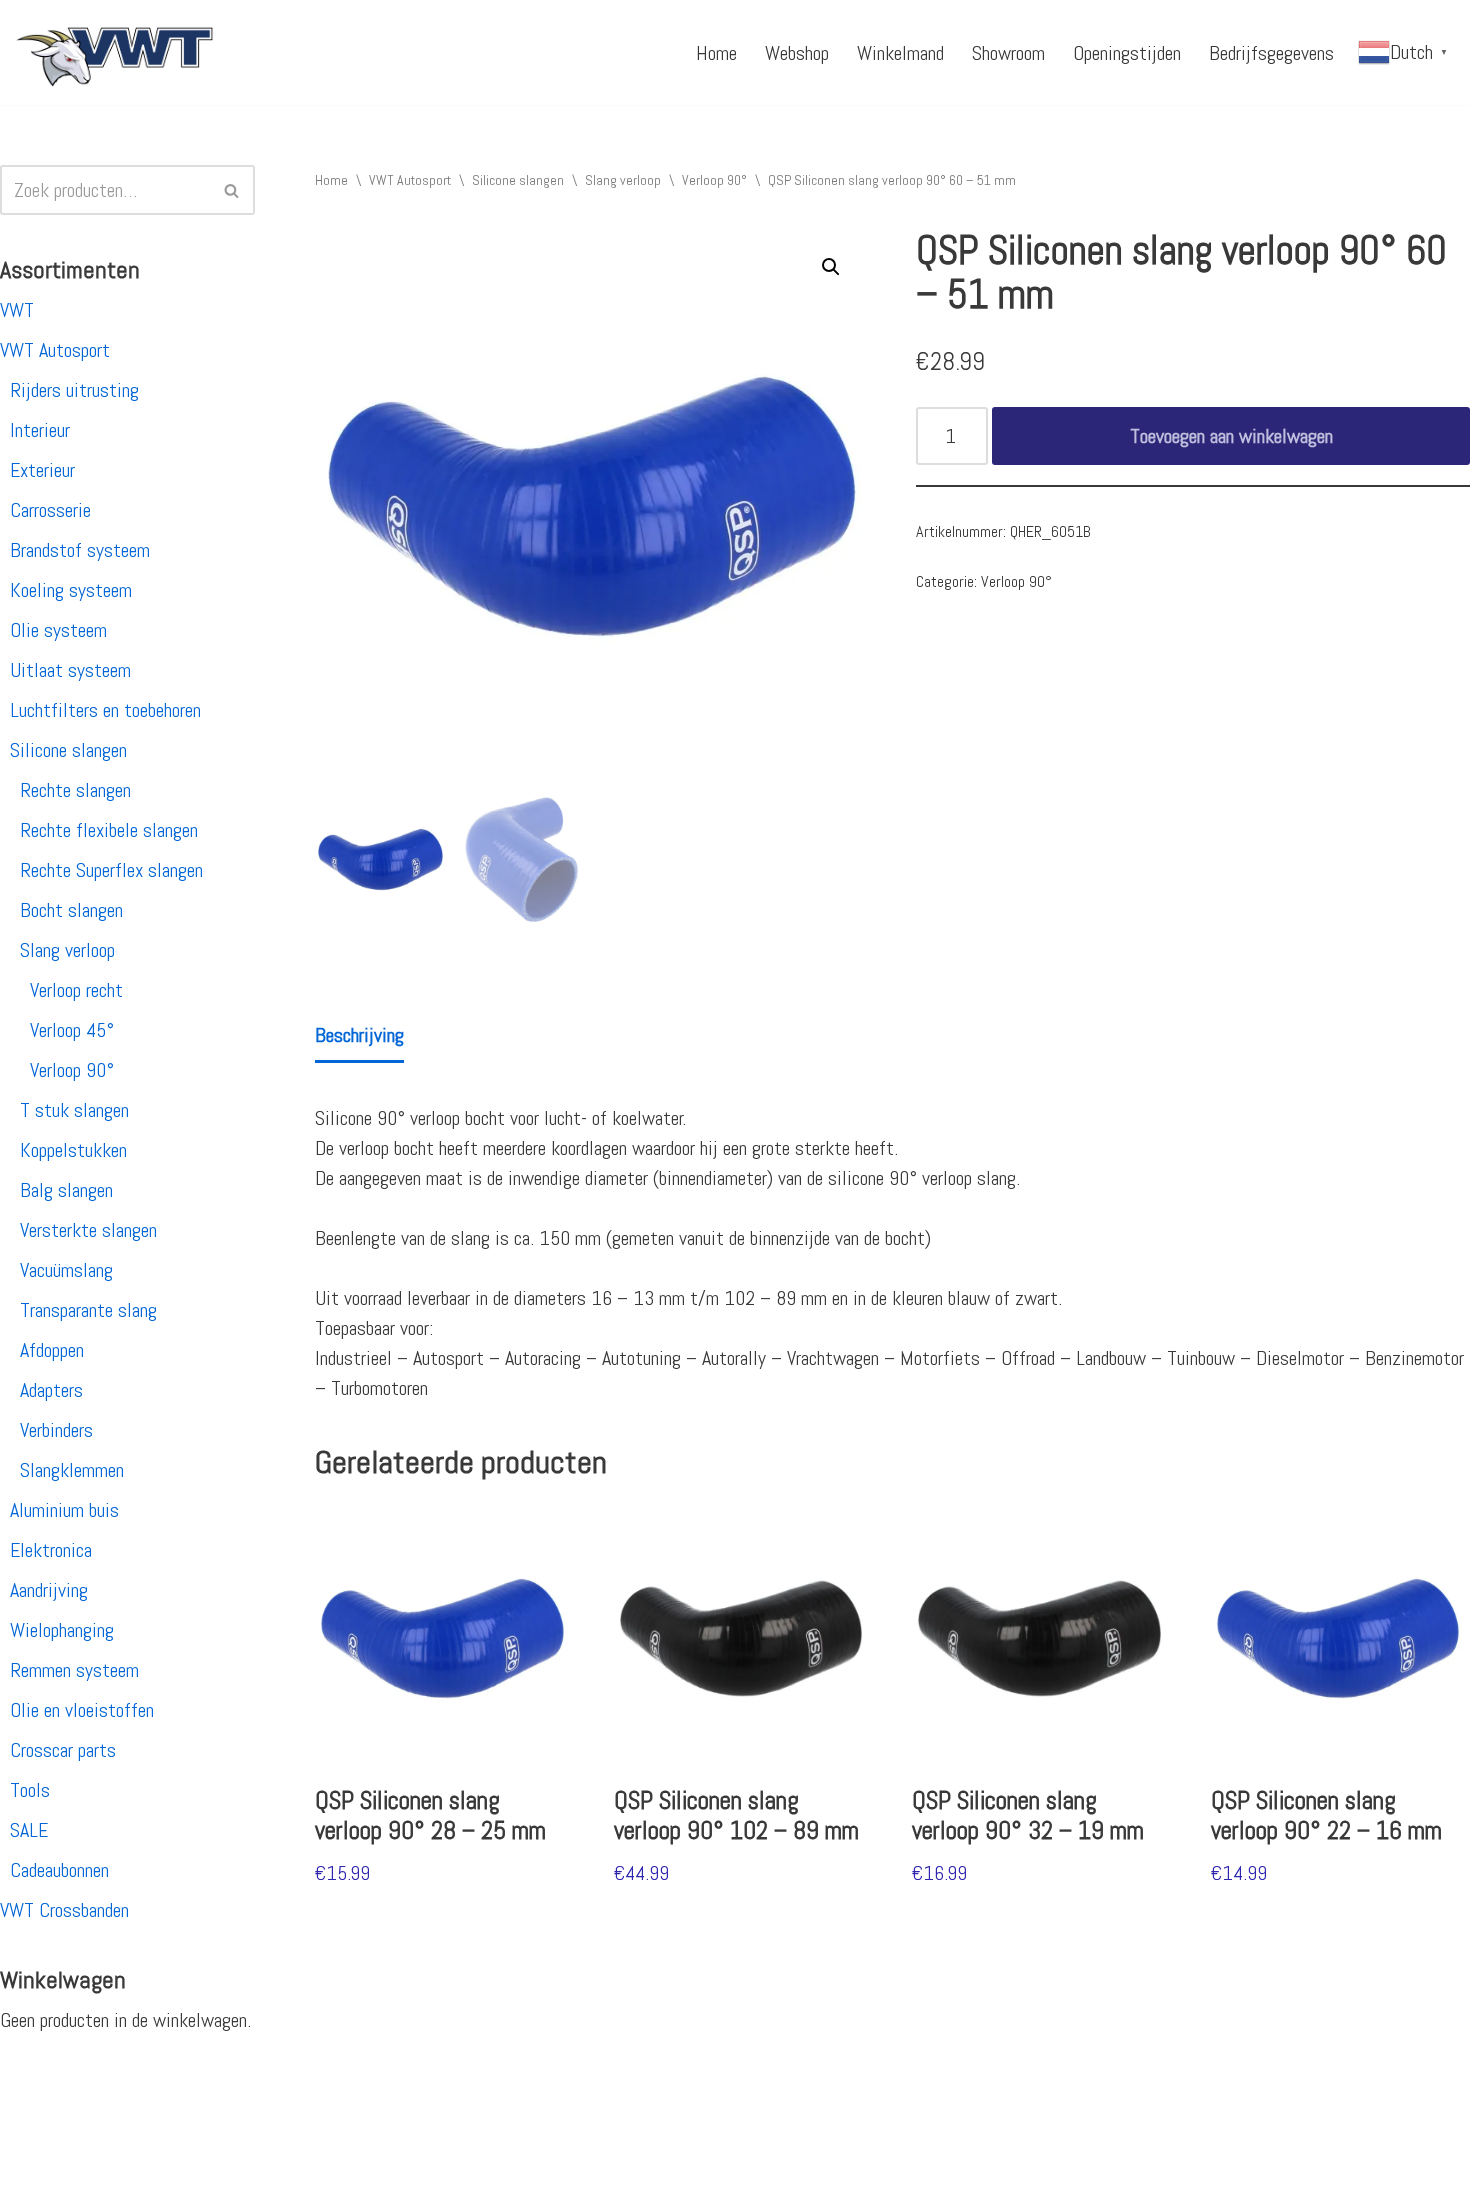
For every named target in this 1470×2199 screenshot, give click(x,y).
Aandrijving (49, 1590)
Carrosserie (50, 510)
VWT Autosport (55, 350)
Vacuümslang (66, 1270)
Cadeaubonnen (59, 1870)
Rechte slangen (75, 790)
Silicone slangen (68, 750)
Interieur (40, 430)
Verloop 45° (72, 1030)
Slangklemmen (72, 1470)
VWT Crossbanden (64, 1910)
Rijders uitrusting (74, 390)
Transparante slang (88, 1310)
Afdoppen (52, 1350)
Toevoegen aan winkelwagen (1231, 436)
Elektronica (51, 1550)
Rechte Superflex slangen (111, 870)
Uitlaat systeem (70, 670)
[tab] (359, 1036)
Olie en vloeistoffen (82, 1710)
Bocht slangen (71, 910)
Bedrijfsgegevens (1271, 53)
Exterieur (42, 470)
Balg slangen (66, 1190)
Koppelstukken (73, 1150)
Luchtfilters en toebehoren (105, 710)
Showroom (1008, 53)
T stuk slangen (74, 1110)
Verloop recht (76, 990)
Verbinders (56, 1430)
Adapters (51, 1390)
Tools (30, 1790)
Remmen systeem (74, 1670)
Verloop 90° (72, 1070)
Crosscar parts (63, 1750)
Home (716, 53)
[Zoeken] (232, 190)
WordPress (275, 2172)
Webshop (797, 53)
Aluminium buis (64, 1510)
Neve (33, 2172)
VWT (17, 310)
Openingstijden (1127, 53)
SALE (29, 1830)
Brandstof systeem (80, 550)
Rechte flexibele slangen (109, 830)
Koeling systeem (71, 590)
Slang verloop (67, 950)
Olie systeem (58, 630)
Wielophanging (62, 1630)
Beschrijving (359, 1035)
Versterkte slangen (88, 1230)
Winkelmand (900, 53)
